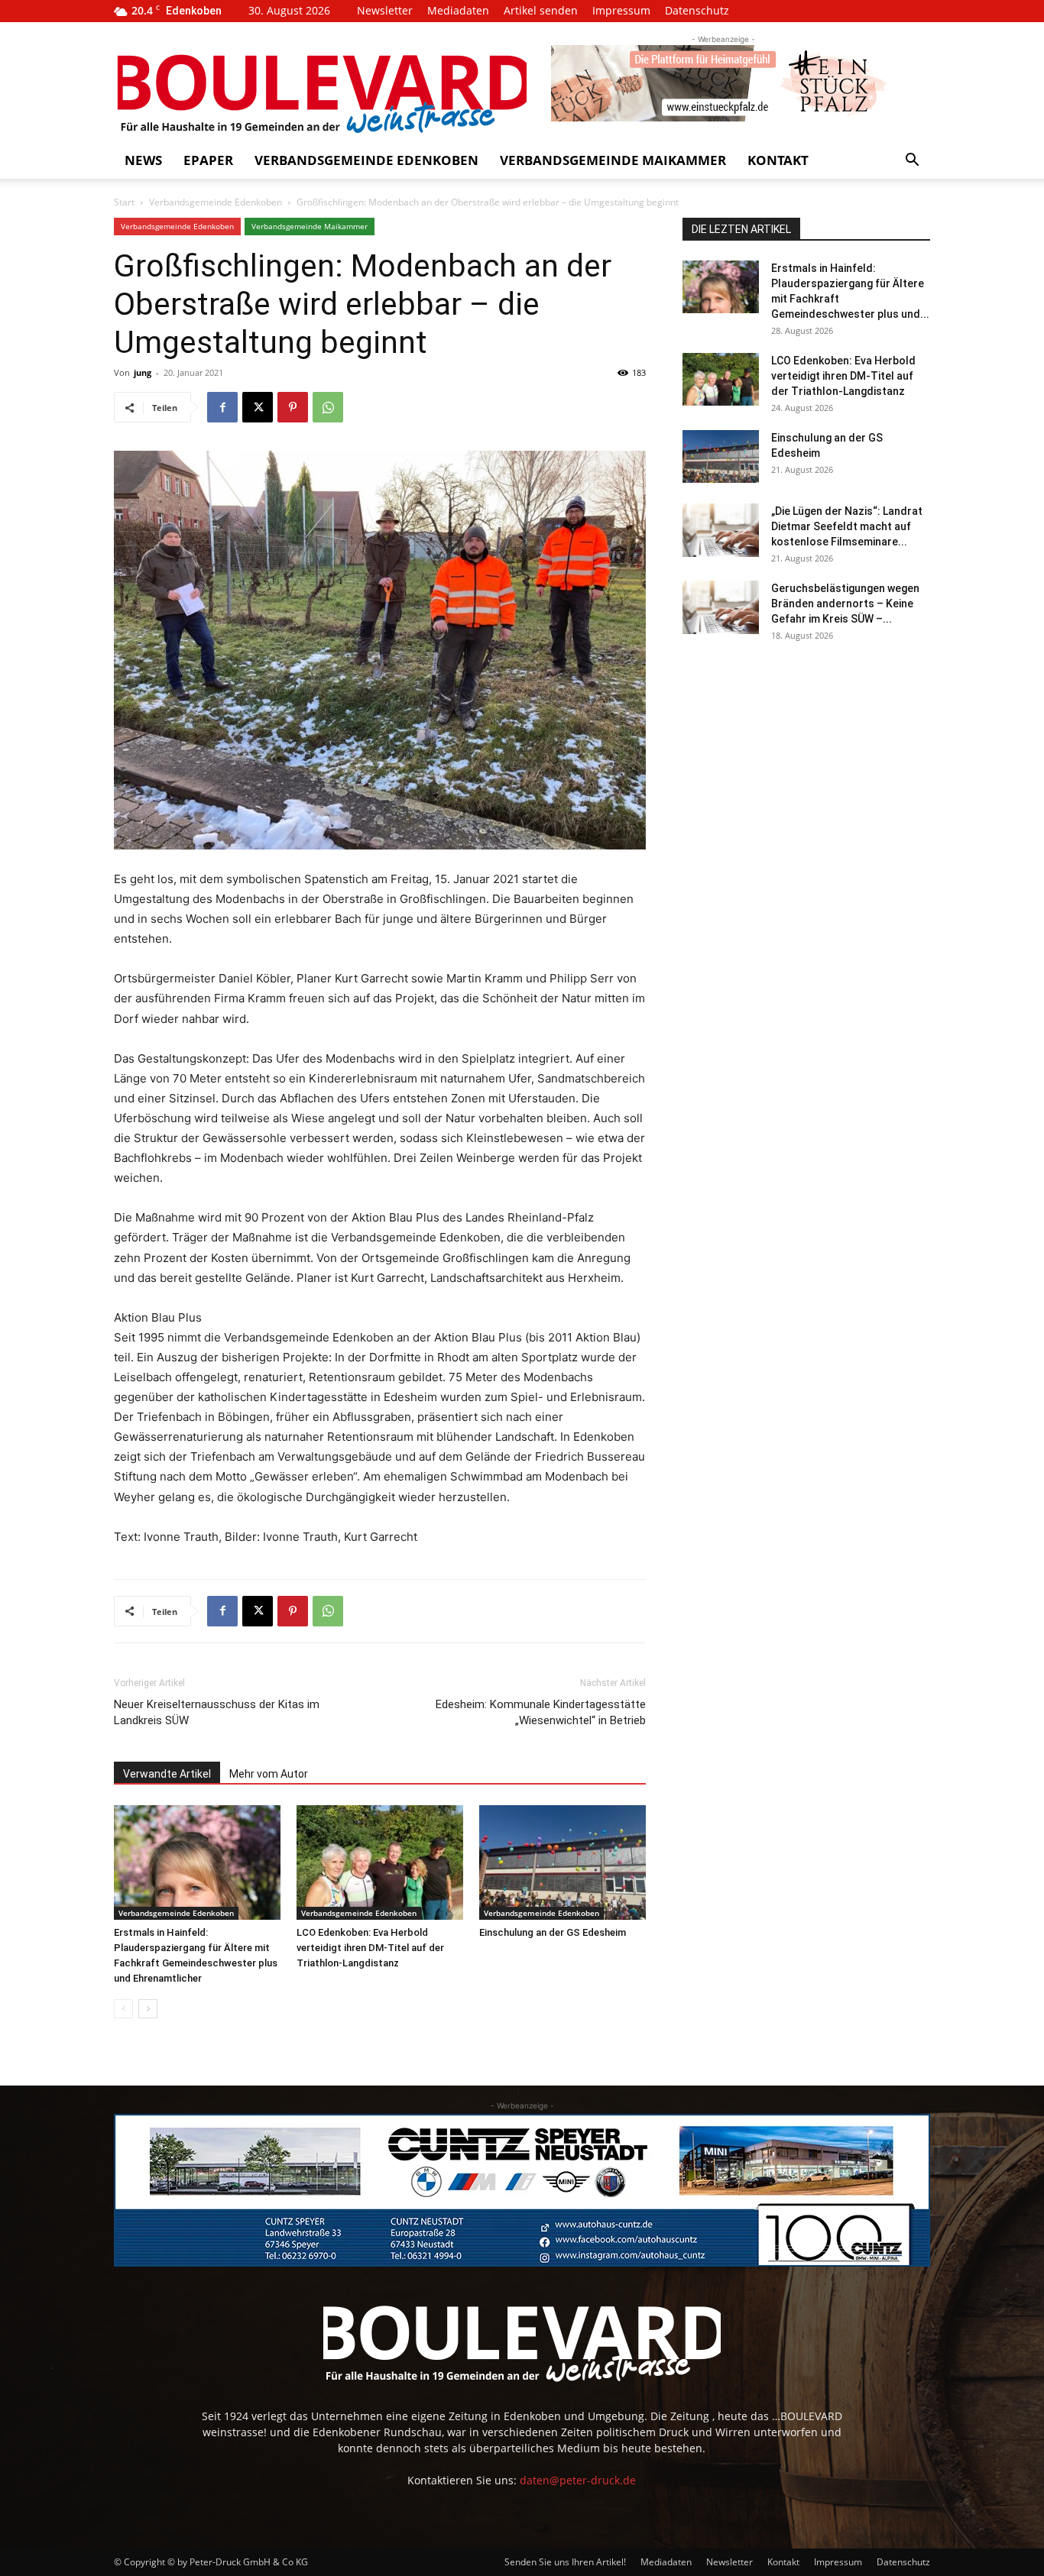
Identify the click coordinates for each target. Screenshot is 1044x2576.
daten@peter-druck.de (578, 2480)
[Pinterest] (293, 407)
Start (124, 202)
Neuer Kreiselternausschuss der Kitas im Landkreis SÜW (217, 1712)
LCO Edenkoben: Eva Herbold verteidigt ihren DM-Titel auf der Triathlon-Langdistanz (370, 1948)
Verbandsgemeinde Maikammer (613, 160)
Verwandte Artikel (167, 1774)
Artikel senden (541, 10)
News (143, 160)
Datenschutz (697, 10)
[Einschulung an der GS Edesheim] (563, 1862)
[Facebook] (222, 407)
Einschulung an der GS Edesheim (553, 1932)
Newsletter (385, 10)
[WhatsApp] (328, 407)
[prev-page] (123, 2009)
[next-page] (148, 2009)
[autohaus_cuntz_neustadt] (522, 2190)
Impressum (621, 10)
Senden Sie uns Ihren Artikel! (565, 2562)
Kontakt (778, 160)
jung (143, 372)
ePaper (208, 160)
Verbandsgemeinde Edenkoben (366, 160)
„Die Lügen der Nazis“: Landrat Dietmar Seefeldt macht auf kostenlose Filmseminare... (847, 526)
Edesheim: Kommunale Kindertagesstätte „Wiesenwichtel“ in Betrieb (541, 1712)
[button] (912, 162)
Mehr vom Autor (269, 1774)
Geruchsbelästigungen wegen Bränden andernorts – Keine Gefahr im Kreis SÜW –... (845, 604)
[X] (258, 407)
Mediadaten (458, 10)
